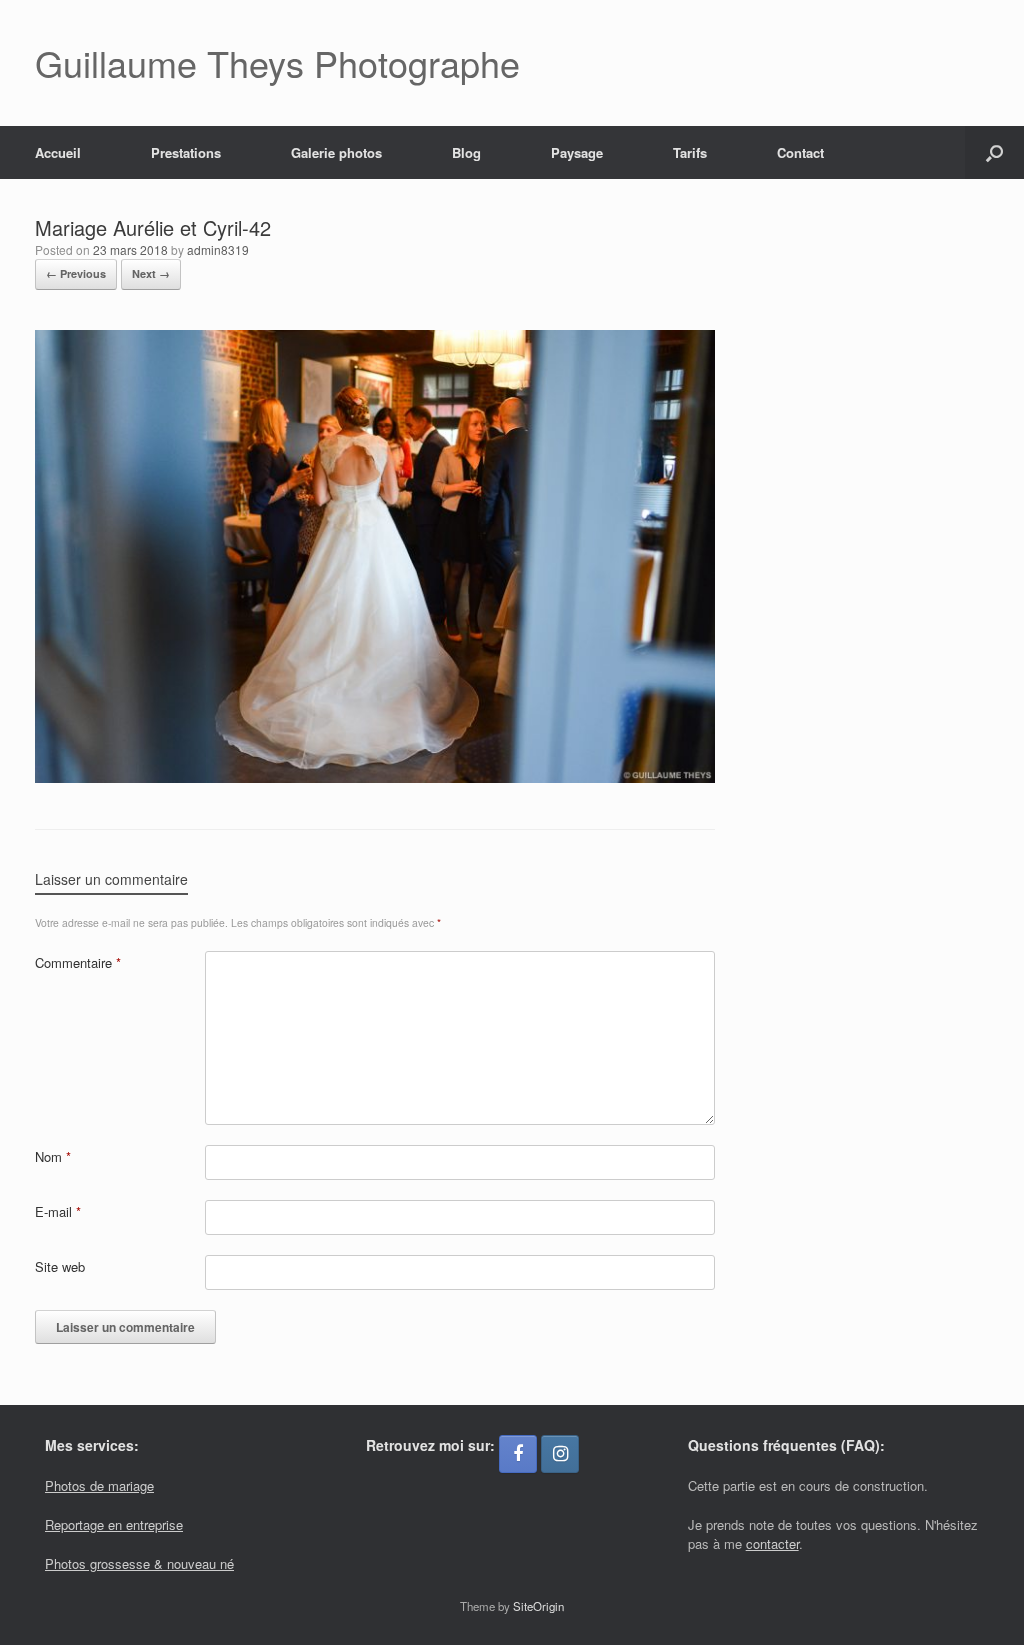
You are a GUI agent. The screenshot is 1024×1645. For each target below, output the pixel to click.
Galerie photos (336, 152)
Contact (800, 152)
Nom (53, 1156)
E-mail (58, 1211)
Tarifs (690, 152)
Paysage (577, 152)
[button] (994, 152)
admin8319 (218, 249)
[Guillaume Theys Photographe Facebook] (518, 1454)
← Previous (76, 273)
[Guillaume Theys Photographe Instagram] (560, 1454)
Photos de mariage (99, 1485)
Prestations (186, 152)
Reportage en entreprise (114, 1524)
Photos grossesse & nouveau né (139, 1563)
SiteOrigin (538, 1606)
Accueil (58, 152)
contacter (772, 1543)
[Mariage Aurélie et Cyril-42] (375, 777)
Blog (466, 152)
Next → (151, 273)
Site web (60, 1266)
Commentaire (78, 962)
